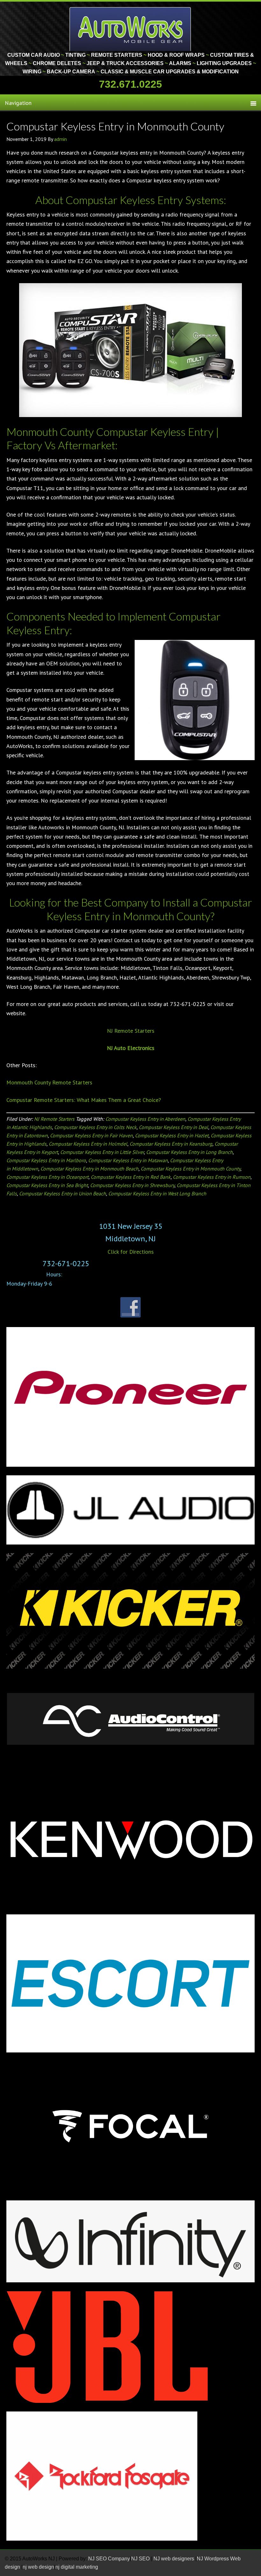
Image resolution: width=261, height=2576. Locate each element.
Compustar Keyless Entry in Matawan (128, 1160)
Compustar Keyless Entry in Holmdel (88, 1144)
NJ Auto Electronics (131, 1048)
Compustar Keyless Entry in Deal (173, 1127)
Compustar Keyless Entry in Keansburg (171, 1144)
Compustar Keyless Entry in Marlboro (46, 1160)
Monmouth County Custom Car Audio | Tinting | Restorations (131, 29)
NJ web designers (174, 2559)
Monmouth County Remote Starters (49, 1082)
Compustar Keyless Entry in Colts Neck (95, 1127)
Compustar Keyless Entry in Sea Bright (47, 1185)
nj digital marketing (77, 2567)
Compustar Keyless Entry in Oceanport (47, 1177)
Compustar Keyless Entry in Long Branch (189, 1152)
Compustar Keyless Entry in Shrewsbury (132, 1185)
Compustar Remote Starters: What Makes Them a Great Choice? (84, 1100)
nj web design (38, 2567)
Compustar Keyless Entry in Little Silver (102, 1152)
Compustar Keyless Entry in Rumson (212, 1177)
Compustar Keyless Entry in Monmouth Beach (89, 1169)
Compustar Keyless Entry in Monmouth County (115, 126)
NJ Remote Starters (131, 1031)
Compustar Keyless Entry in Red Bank (131, 1177)
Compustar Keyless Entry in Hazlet (172, 1135)
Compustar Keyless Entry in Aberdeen (145, 1119)
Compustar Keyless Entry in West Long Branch (157, 1193)
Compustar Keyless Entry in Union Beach (63, 1193)
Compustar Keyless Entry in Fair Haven (91, 1135)
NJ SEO (141, 2559)
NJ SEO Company (109, 2559)
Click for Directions (131, 1252)
